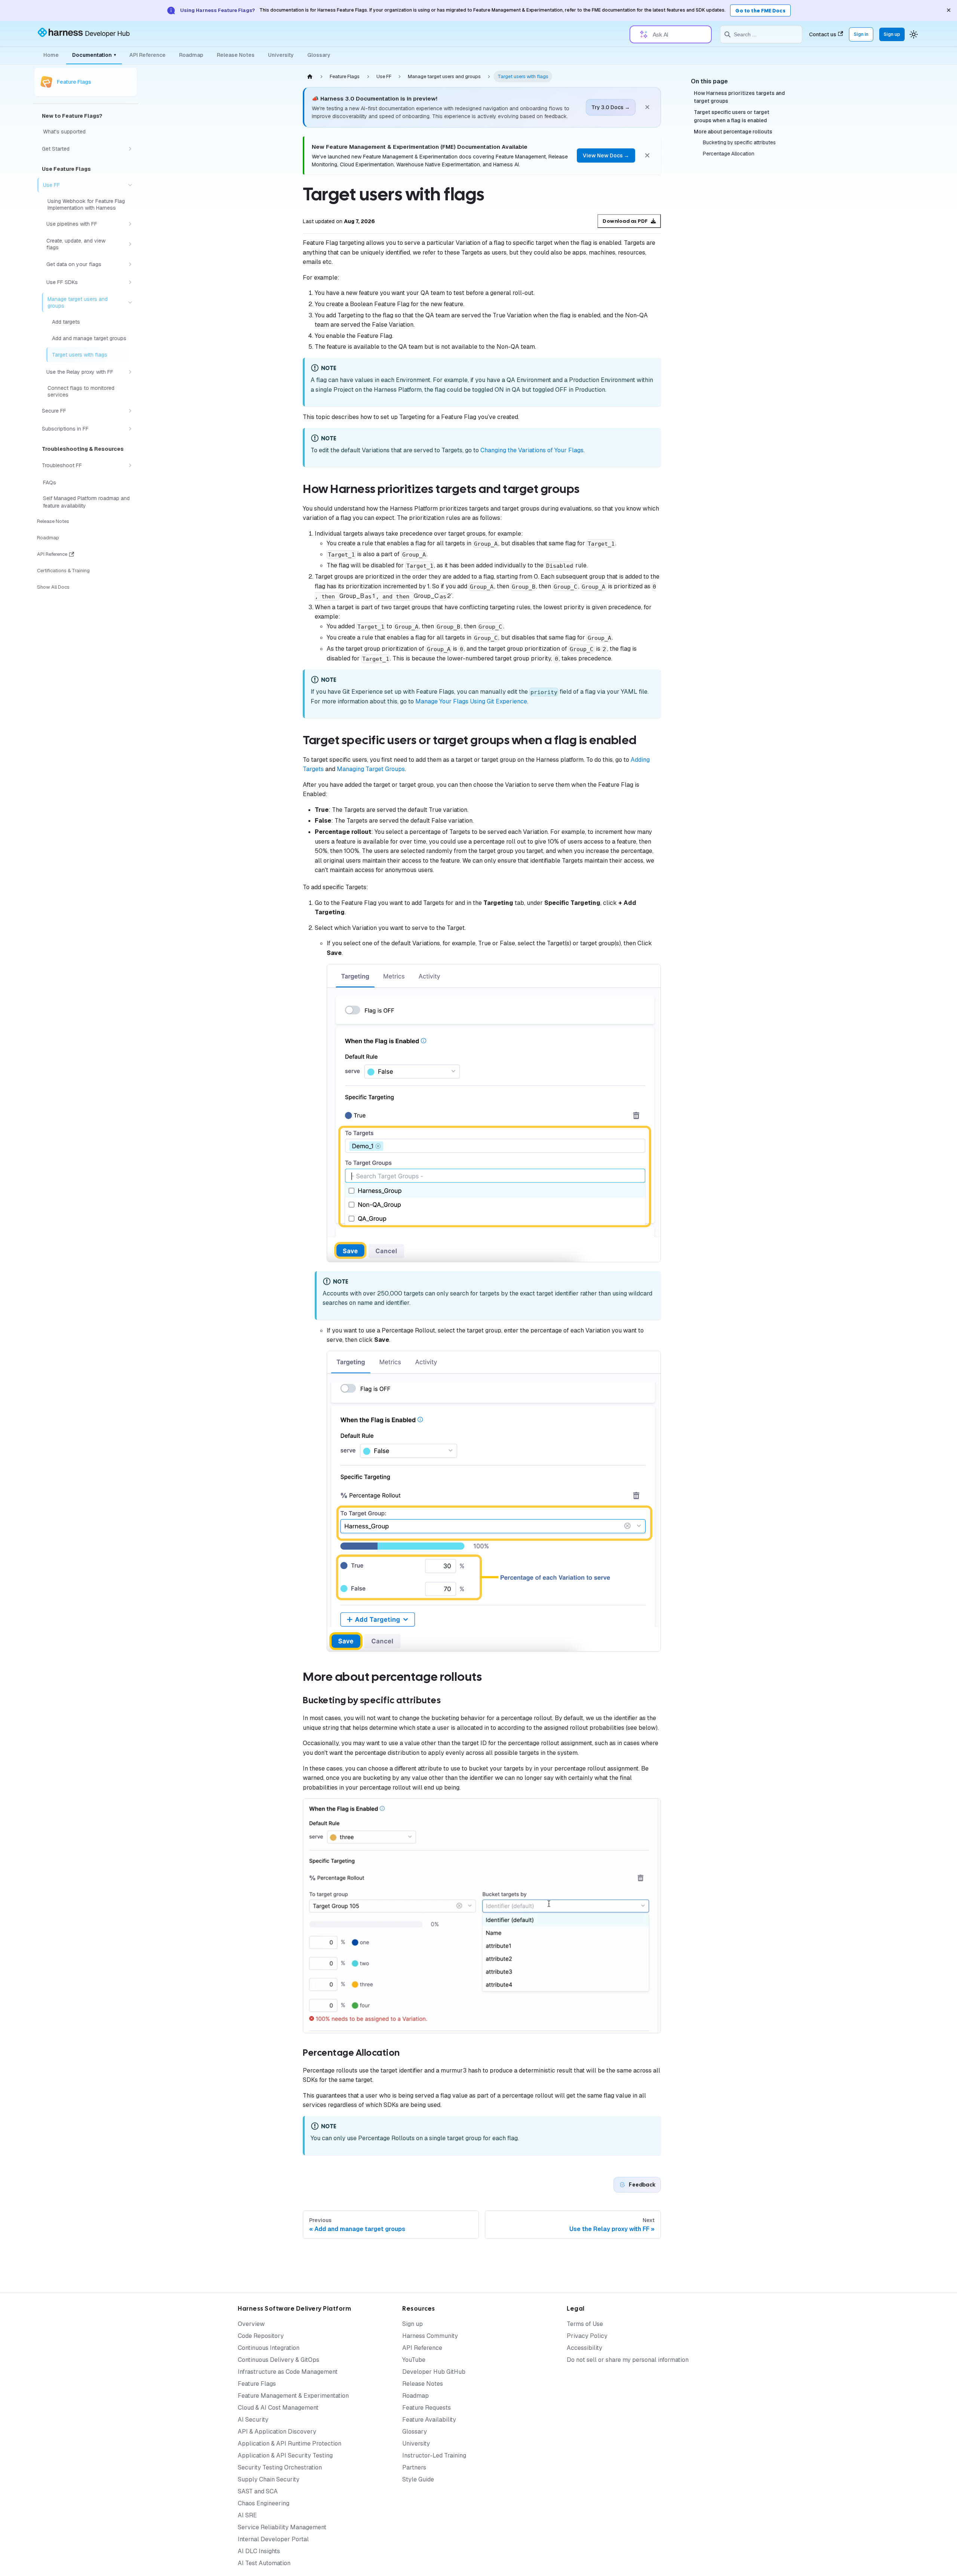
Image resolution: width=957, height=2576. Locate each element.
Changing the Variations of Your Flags (532, 450)
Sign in (861, 34)
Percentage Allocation (729, 154)
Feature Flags (257, 2384)
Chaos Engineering (264, 2503)
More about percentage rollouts (733, 132)
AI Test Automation (264, 2563)
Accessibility (584, 2348)
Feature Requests (427, 2408)
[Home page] (310, 76)
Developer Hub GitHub (434, 2372)
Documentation (94, 55)
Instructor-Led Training (434, 2455)
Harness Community (430, 2336)
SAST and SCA (258, 2491)
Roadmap (191, 55)
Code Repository (261, 2336)
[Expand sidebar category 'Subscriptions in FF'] (130, 429)
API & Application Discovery (277, 2432)
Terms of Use (585, 2324)
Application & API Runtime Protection (290, 2443)
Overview (251, 2324)
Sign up (892, 34)
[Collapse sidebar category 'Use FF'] (130, 185)
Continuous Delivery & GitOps (279, 2360)
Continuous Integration (269, 2348)
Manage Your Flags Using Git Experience (471, 701)
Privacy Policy (587, 2336)
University (281, 55)
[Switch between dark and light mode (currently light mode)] (914, 34)
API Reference (147, 55)
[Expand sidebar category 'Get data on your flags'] (130, 264)
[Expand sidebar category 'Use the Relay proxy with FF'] (130, 372)
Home (51, 55)
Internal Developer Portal (273, 2539)
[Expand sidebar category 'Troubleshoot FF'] (130, 465)
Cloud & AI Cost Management (278, 2408)
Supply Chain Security (269, 2479)
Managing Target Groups (371, 769)
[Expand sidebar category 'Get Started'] (130, 149)
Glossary (319, 55)
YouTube (414, 2360)
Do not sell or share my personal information (628, 2360)
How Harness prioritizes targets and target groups (739, 97)
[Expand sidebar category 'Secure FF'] (130, 411)
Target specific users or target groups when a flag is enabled (732, 116)
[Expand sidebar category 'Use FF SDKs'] (130, 282)
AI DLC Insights (259, 2551)
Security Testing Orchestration (280, 2467)
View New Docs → (606, 155)
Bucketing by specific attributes (739, 143)
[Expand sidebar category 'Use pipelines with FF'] (130, 224)
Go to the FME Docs (760, 11)
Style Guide (418, 2479)
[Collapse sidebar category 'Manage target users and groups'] (130, 302)
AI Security (253, 2420)
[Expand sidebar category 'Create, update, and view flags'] (130, 244)
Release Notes (236, 55)
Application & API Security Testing (285, 2455)
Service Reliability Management (282, 2527)
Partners (414, 2467)
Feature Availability (429, 2420)
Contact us (823, 34)
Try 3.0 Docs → (611, 107)
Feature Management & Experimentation (293, 2396)
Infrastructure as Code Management (288, 2372)
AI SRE (247, 2515)
